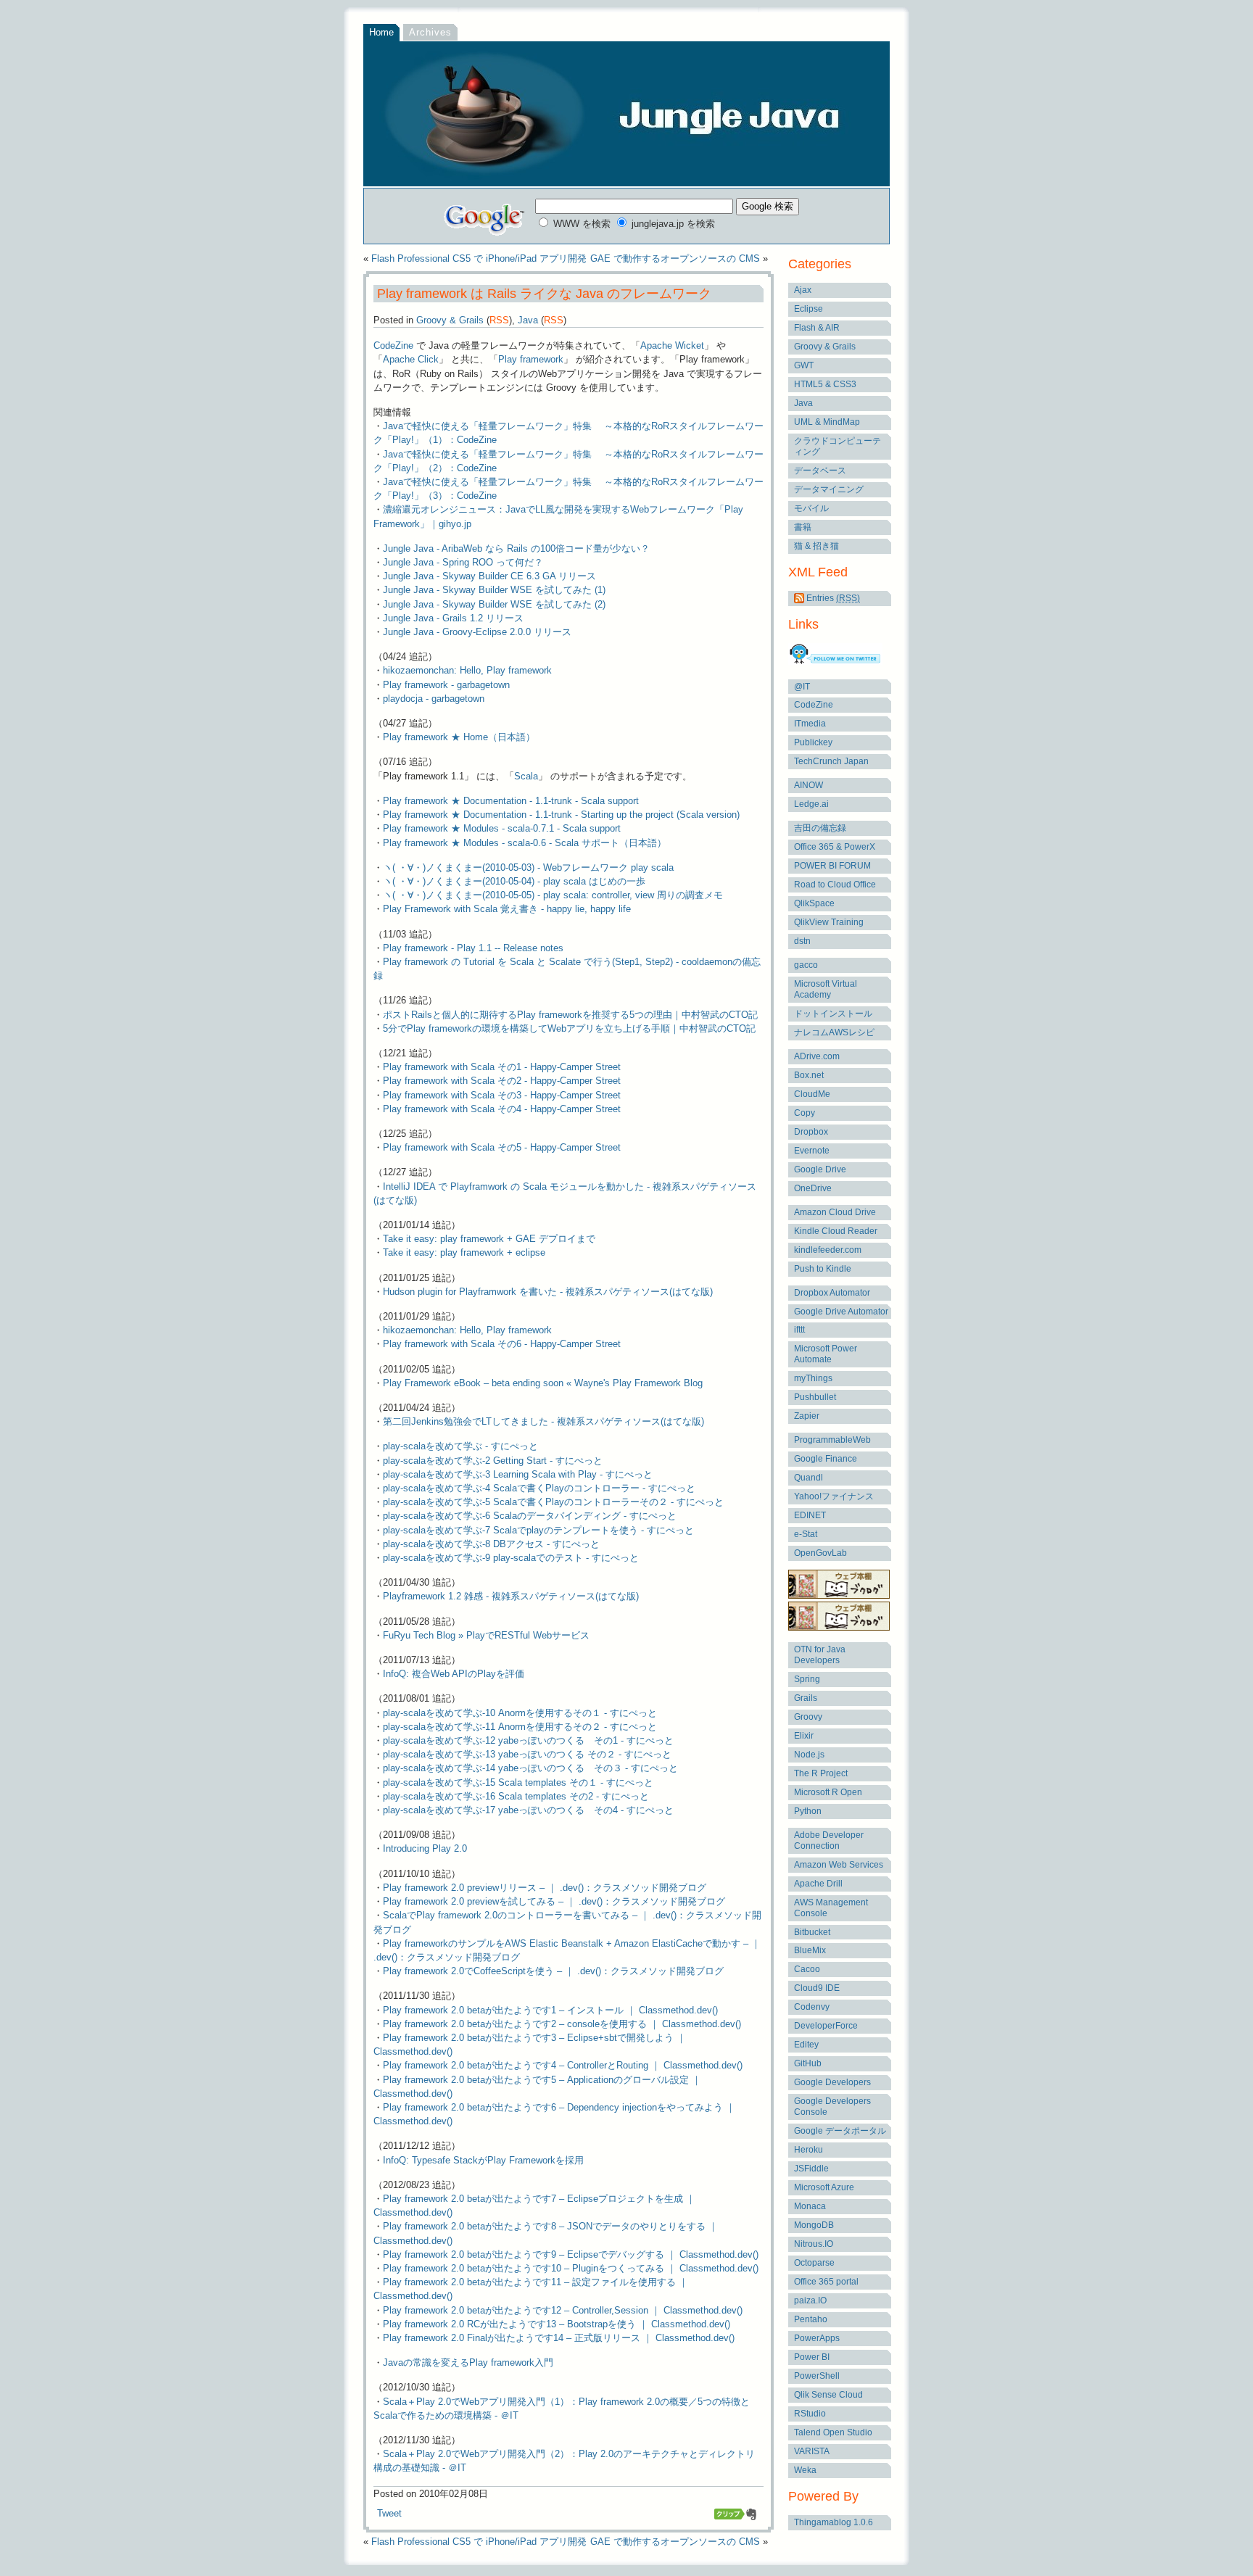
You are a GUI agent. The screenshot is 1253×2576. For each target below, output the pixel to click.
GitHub (808, 2063)
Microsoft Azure (824, 2187)
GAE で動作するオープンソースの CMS (675, 258)
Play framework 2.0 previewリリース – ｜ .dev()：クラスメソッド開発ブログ (545, 1888)
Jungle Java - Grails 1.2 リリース (453, 618)
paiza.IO (810, 2300)
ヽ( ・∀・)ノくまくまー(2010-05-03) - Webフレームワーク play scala (528, 867)
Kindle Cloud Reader (836, 1231)
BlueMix (810, 1950)
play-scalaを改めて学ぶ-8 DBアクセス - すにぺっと (491, 1544)
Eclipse (809, 309)
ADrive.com (817, 1056)
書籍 (803, 527)
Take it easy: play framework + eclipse (464, 1252)
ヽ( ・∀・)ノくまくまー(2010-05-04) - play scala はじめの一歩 (514, 881)
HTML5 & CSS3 (825, 384)
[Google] (486, 216)
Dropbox (811, 1132)
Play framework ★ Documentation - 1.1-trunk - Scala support (511, 801)
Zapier (807, 1416)
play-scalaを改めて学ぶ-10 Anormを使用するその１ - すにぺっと (520, 1713)
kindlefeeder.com (828, 1250)
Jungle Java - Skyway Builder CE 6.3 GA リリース (489, 576)
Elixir (804, 1736)
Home (381, 32)
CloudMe (812, 1094)
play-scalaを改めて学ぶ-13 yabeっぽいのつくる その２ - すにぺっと (527, 1754)
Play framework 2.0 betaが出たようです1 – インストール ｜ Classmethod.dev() (550, 2010)
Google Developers (832, 2082)
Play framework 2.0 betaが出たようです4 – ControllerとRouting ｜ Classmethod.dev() (563, 2065)
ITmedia (810, 724)
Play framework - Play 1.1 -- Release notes (473, 948)
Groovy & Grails (450, 320)
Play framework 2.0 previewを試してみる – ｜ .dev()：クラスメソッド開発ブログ (554, 1901)
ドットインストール (833, 1014)
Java (528, 320)
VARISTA (812, 2451)
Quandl (809, 1478)
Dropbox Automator (832, 1293)
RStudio (810, 2414)
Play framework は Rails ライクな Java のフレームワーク (542, 294)
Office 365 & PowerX (835, 847)
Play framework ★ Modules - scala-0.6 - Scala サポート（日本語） (525, 843)
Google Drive (820, 1169)
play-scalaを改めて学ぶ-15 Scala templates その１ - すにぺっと (518, 1782)
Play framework (531, 359)
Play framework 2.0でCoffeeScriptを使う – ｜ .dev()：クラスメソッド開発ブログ (553, 1971)
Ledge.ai (811, 804)
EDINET (810, 1515)
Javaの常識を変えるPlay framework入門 (468, 2362)
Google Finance (826, 1459)
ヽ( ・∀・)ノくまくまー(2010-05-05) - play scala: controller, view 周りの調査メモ (553, 895)
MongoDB (814, 2225)
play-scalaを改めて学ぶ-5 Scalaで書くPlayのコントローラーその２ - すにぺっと (553, 1502)
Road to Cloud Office (835, 885)
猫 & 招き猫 (816, 546)
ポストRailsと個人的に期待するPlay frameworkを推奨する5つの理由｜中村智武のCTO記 (570, 1015)
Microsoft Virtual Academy (826, 989)
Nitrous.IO (814, 2244)
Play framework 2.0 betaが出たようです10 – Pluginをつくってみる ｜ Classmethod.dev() (571, 2268)
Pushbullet (815, 1397)
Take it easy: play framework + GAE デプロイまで (489, 1239)
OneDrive (813, 1188)
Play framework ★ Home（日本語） (459, 737)
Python (808, 1811)
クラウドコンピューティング (838, 446)
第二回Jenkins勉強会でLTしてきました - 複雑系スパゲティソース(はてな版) (543, 1421)
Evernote (812, 1151)
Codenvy (812, 2007)
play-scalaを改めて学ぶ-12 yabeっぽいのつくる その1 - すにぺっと (528, 1740)
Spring (807, 1679)
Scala (526, 776)
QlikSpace (814, 903)
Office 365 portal (826, 2282)
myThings (813, 1378)
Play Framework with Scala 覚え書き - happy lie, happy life (507, 909)
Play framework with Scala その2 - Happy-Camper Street (502, 1081)
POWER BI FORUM (832, 866)
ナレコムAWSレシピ (834, 1032)
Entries (832, 598)
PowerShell (817, 2376)
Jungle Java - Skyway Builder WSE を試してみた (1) (494, 590)
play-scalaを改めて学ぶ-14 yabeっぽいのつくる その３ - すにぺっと (530, 1768)
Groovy (808, 1717)
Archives (430, 32)
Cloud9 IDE (817, 1988)
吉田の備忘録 (820, 828)
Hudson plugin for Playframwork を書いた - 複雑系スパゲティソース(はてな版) (548, 1292)
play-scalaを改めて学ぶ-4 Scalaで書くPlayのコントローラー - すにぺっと (539, 1488)
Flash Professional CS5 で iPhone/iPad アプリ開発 (479, 258)
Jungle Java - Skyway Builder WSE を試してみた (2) (494, 604)
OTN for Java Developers (820, 1655)
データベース (820, 471)
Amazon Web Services (839, 1865)
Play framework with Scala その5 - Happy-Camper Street (502, 1147)
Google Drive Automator (841, 1312)
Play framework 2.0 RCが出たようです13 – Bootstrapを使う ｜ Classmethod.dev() (557, 2324)
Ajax (803, 290)
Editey (806, 2045)
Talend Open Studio (833, 2432)
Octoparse (814, 2263)
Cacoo (807, 1969)
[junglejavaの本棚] (839, 1628)
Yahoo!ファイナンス (834, 1496)
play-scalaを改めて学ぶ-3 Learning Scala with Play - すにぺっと (518, 1474)
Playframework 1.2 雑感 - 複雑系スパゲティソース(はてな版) (511, 1596)
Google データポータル (840, 2131)
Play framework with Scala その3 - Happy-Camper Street (502, 1095)
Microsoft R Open (828, 1792)
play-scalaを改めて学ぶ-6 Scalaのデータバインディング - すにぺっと (530, 1516)
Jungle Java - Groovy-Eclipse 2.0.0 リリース (477, 632)
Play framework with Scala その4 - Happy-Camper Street (502, 1109)
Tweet (389, 2513)
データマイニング (829, 489)
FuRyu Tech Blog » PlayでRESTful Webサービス (486, 1635)
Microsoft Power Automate (826, 1354)
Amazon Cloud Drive (835, 1212)
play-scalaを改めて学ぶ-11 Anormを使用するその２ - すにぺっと (520, 1727)
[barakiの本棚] (839, 1596)
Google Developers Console (832, 2107)
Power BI (812, 2357)
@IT (802, 687)
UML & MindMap (827, 422)
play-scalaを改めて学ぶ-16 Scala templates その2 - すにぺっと (516, 1796)
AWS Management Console (831, 1908)
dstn (802, 941)
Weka (805, 2470)
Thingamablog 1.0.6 (834, 2522)
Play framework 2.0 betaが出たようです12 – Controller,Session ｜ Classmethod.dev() (563, 2310)
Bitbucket (812, 1932)
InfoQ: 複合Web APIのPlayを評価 (454, 1674)
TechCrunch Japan (831, 761)
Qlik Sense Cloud (828, 2395)
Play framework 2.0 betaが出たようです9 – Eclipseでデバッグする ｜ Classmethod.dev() (571, 2254)
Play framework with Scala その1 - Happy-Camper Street (502, 1067)
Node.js (809, 1755)
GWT (804, 365)
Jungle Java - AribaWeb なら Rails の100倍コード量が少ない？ (516, 548)
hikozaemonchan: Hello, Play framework (467, 670)
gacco (806, 965)
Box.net (809, 1075)
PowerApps (817, 2338)
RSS (499, 320)
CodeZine (393, 345)
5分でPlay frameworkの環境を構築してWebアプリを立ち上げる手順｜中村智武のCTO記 (569, 1028)
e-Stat (806, 1534)
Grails (806, 1698)
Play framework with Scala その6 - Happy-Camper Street (502, 1344)
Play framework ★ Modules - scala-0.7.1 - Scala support (502, 828)
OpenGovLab (820, 1553)
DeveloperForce (826, 2026)
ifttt (799, 1330)
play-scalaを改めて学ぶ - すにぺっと (460, 1446)
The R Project (821, 1773)
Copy (805, 1113)
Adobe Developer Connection (829, 1840)
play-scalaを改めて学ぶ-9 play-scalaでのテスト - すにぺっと (511, 1558)
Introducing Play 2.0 (425, 1848)
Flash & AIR (817, 328)
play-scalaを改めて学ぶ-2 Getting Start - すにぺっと (493, 1461)
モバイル (811, 508)
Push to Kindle (823, 1269)
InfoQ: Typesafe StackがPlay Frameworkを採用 (483, 2160)
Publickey (813, 742)
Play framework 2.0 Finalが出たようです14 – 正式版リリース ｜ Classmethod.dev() (559, 2338)
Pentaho (811, 2319)
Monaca (810, 2206)
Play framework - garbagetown (446, 685)
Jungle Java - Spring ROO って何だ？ (463, 562)
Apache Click (411, 359)
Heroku (809, 2150)
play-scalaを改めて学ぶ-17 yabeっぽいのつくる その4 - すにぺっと (528, 1810)
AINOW (809, 785)
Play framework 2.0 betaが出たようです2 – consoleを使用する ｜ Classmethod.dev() (562, 2024)
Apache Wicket (672, 345)
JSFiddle (811, 2169)
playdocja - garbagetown (434, 699)
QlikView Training (829, 922)
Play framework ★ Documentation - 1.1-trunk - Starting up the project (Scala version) (561, 815)
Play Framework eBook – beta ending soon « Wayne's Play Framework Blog (543, 1383)
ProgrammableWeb (832, 1440)
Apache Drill (818, 1884)
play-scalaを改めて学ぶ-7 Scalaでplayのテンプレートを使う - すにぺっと (538, 1530)
